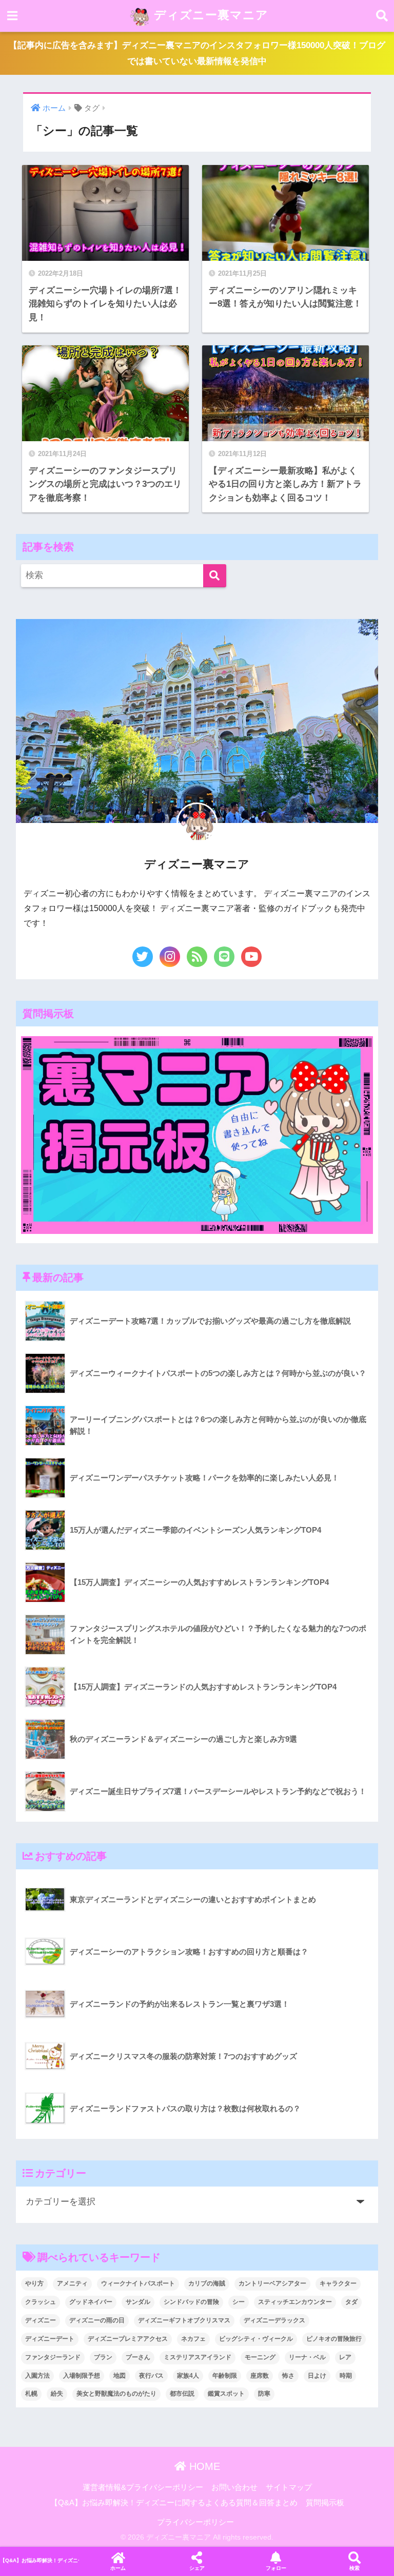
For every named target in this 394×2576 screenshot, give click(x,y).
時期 (346, 2376)
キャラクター (338, 2283)
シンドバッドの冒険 (191, 2302)
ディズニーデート (50, 2339)
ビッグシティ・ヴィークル (256, 2339)
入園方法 (37, 2376)
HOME (203, 2466)
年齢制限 (225, 2376)
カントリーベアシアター (272, 2283)
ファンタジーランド (53, 2357)
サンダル (138, 2302)
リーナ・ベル (307, 2357)
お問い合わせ (234, 2487)
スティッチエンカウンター (295, 2302)
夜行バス (151, 2376)
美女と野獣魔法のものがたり (116, 2394)
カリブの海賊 (207, 2283)
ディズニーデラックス (274, 2320)
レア (345, 2357)
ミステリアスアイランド (198, 2357)
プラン (103, 2357)
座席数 (260, 2376)
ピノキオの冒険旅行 (334, 2339)
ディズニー (41, 2320)
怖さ (288, 2376)
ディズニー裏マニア (209, 15)
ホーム (118, 2568)
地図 (120, 2376)
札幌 (31, 2394)
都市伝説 (182, 2394)
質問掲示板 (325, 2503)
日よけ (317, 2376)
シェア (197, 2568)
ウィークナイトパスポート (138, 2283)
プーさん (138, 2357)
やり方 (34, 2283)
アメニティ (72, 2283)
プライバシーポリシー (195, 2522)
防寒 (264, 2394)
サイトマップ (289, 2487)
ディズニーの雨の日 (97, 2320)
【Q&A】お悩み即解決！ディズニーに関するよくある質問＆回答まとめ (174, 2503)
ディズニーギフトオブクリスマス (184, 2320)
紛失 (57, 2394)
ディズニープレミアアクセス (128, 2339)
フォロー (276, 2568)
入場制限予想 (82, 2376)
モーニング (260, 2357)
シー (239, 2302)
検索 (354, 2568)
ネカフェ (193, 2339)
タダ (351, 2302)
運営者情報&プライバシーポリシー (143, 2487)
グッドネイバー (91, 2302)
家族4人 (188, 2376)
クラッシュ (41, 2302)
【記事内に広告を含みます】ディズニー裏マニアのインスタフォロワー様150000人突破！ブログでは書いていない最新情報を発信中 (197, 53)
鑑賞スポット (226, 2394)
